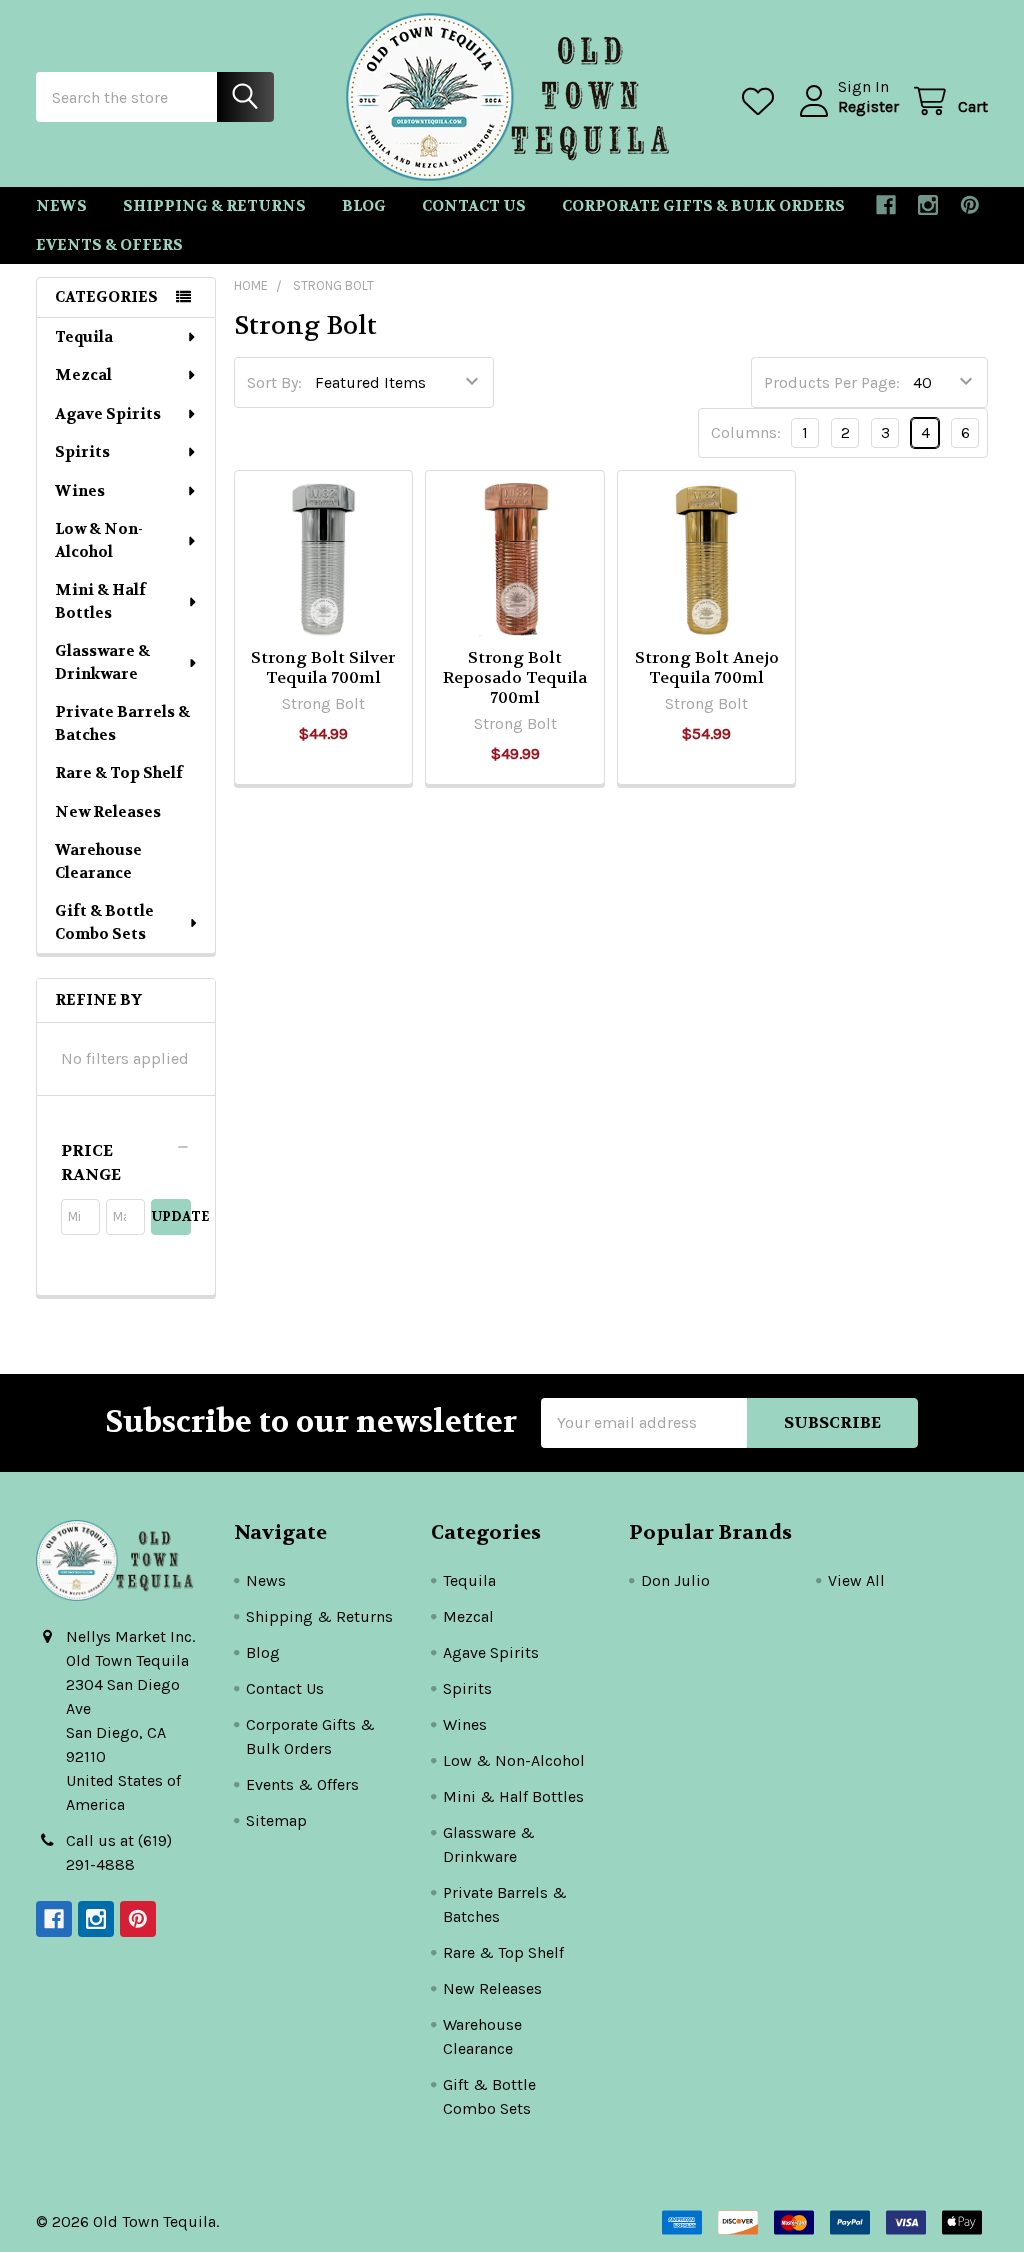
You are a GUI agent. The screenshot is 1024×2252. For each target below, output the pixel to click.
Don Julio (675, 1580)
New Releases (108, 812)
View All (856, 1580)
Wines (80, 491)
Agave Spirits (108, 414)
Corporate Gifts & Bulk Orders (703, 206)
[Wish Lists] (762, 101)
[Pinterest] (970, 205)
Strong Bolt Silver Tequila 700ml (323, 667)
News (61, 206)
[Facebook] (886, 205)
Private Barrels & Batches (122, 723)
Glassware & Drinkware (102, 662)
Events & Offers (109, 245)
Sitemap (276, 1820)
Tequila (84, 337)
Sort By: (274, 382)
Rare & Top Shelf (119, 773)
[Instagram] (928, 205)
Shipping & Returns (214, 206)
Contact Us (474, 206)
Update (171, 1216)
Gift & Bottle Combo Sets (104, 922)
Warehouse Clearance (98, 861)
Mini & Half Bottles (100, 601)
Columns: (746, 432)
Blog (364, 206)
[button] (126, 1163)
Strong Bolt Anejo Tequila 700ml (707, 667)
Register (868, 106)
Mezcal (83, 375)
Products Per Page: (832, 382)
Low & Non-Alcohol (99, 540)
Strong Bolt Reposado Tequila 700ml (515, 677)
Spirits (82, 452)
